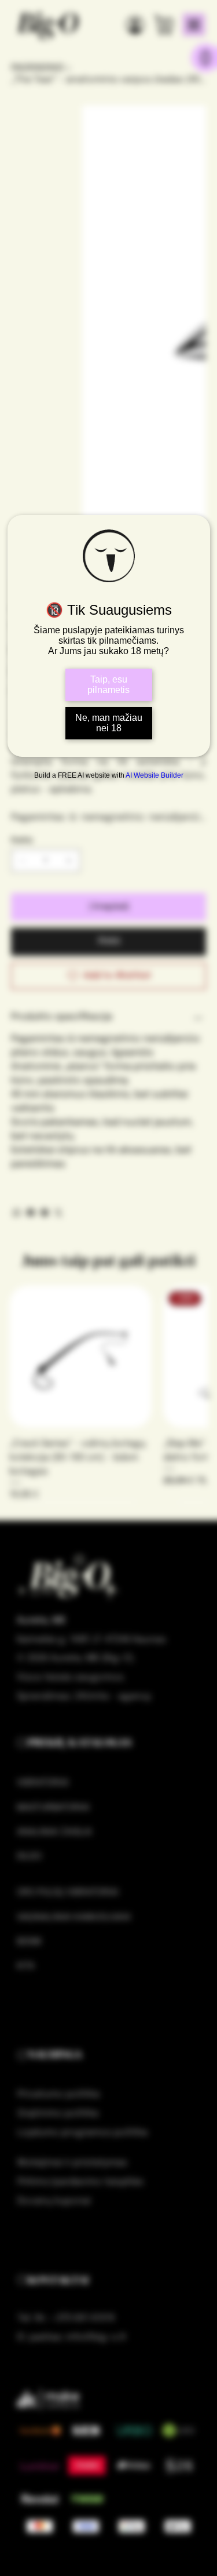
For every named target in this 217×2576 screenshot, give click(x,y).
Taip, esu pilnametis (108, 685)
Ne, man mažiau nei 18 (109, 723)
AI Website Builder (155, 775)
